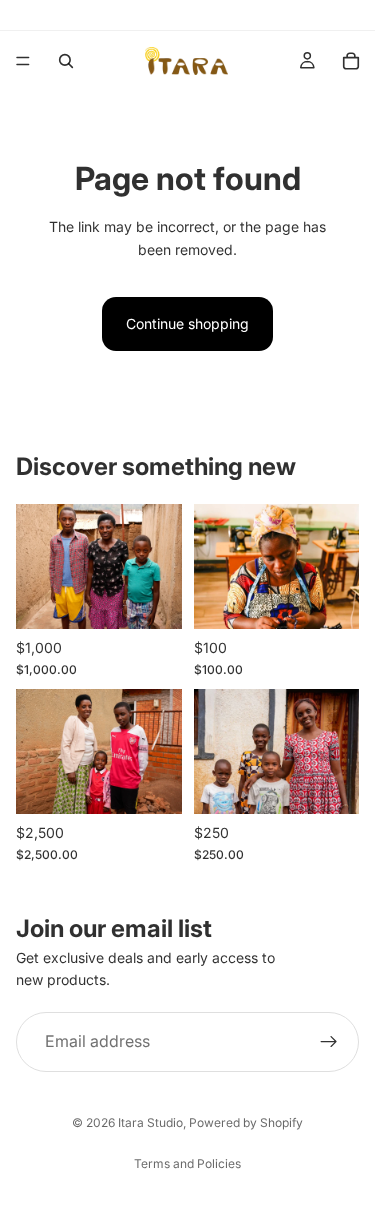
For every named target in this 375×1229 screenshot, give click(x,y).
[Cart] (351, 61)
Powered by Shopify (246, 1122)
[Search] (66, 61)
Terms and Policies (187, 1163)
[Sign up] (329, 1042)
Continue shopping (187, 323)
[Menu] (23, 61)
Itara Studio (150, 1122)
